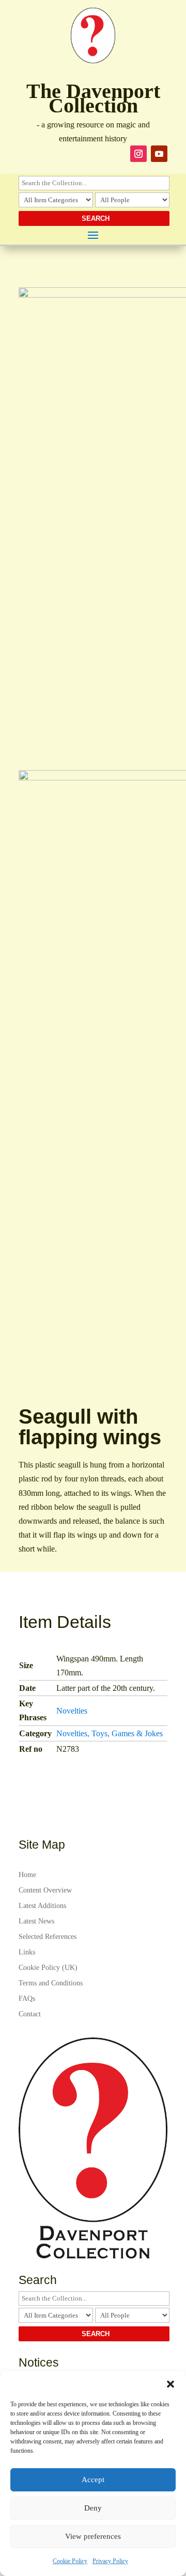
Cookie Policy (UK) (48, 1968)
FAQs (27, 1999)
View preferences (93, 2536)
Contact (30, 2014)
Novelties (72, 1711)
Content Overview (45, 1890)
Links (27, 1952)
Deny (93, 2508)
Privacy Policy (110, 2561)
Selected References (48, 1937)
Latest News (36, 1921)
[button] (171, 2384)
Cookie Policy (70, 2561)
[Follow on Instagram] (138, 154)
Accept (93, 2480)
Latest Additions (42, 1906)
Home (27, 1875)
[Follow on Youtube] (159, 154)
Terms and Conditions (51, 1983)
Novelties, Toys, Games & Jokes (110, 1733)
